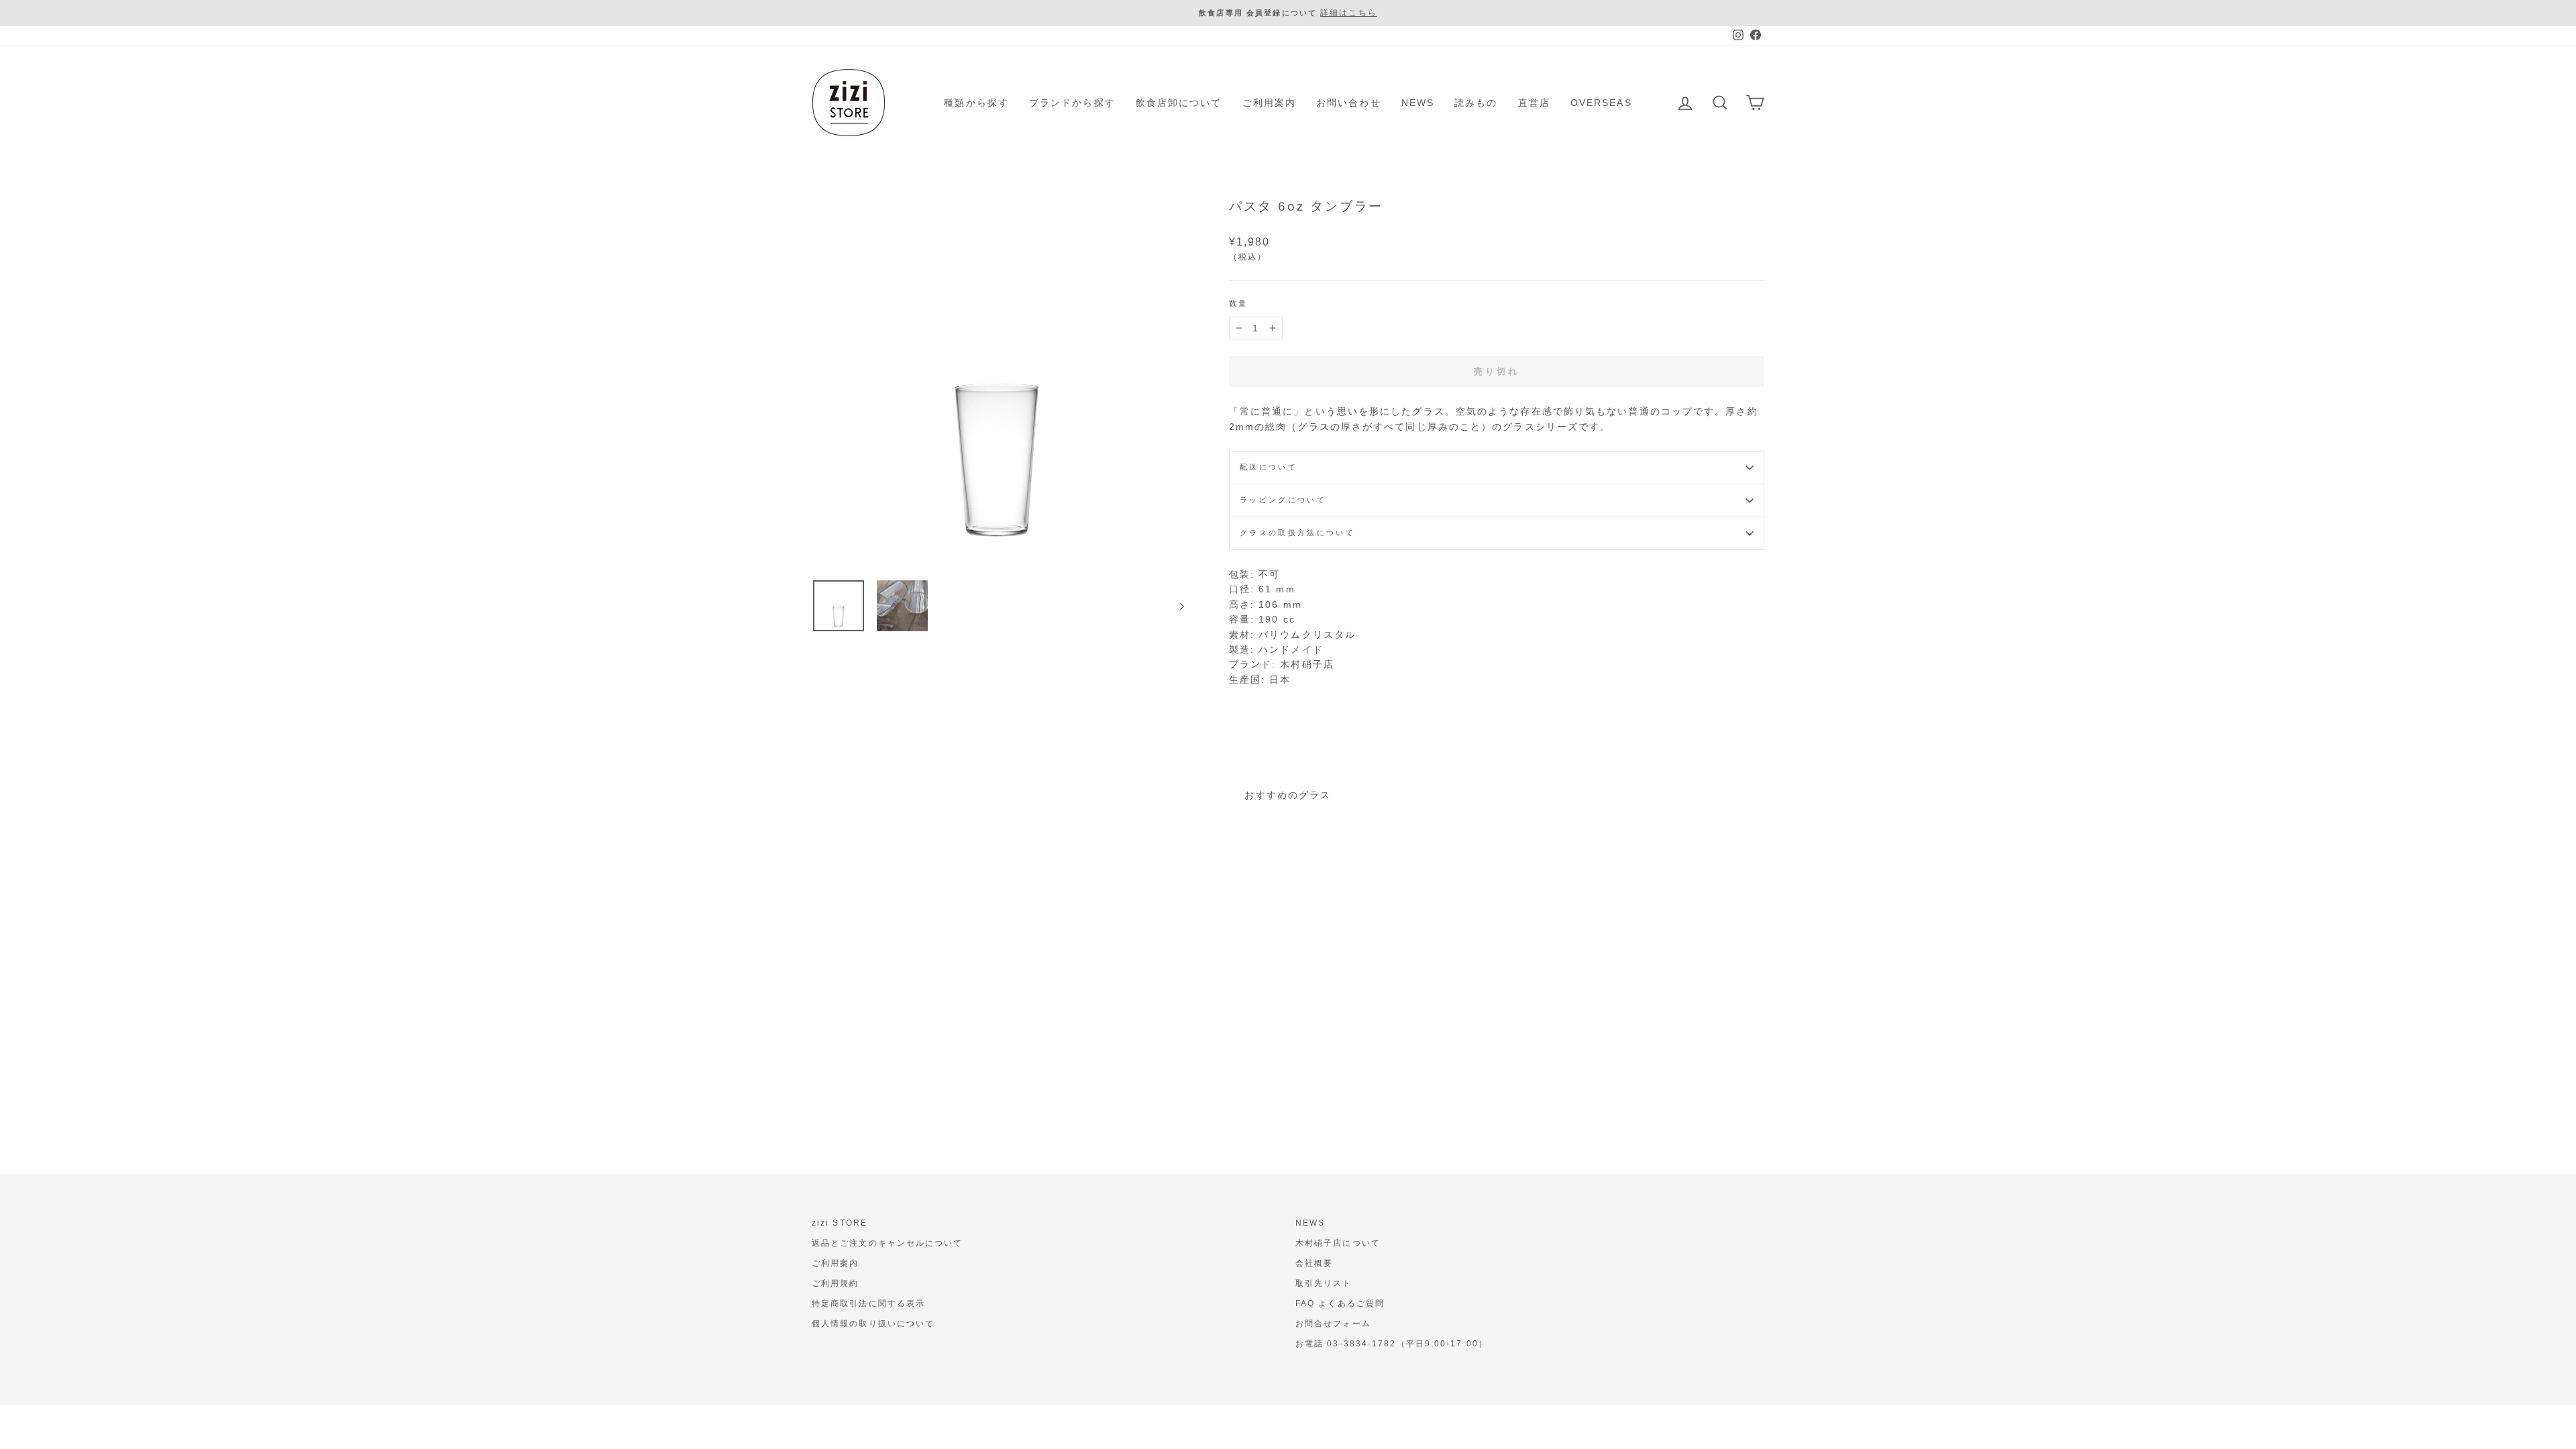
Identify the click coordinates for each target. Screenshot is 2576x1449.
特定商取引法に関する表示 (868, 1303)
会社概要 (1314, 1263)
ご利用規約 (836, 1283)
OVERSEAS (1601, 103)
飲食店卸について (1179, 103)
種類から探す (976, 103)
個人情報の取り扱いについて (873, 1324)
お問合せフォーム (1333, 1324)
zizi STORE (840, 1223)
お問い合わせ (1349, 103)
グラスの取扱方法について (1297, 533)
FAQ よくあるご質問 (1340, 1303)
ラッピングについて (1283, 500)
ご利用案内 (1270, 103)
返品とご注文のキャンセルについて (888, 1243)
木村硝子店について (1338, 1243)
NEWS (1418, 103)
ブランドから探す (1072, 103)
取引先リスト (1324, 1283)
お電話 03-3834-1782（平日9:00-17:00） (1392, 1344)
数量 (1239, 303)
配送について (1269, 467)
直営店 (1534, 103)
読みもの (1476, 103)
